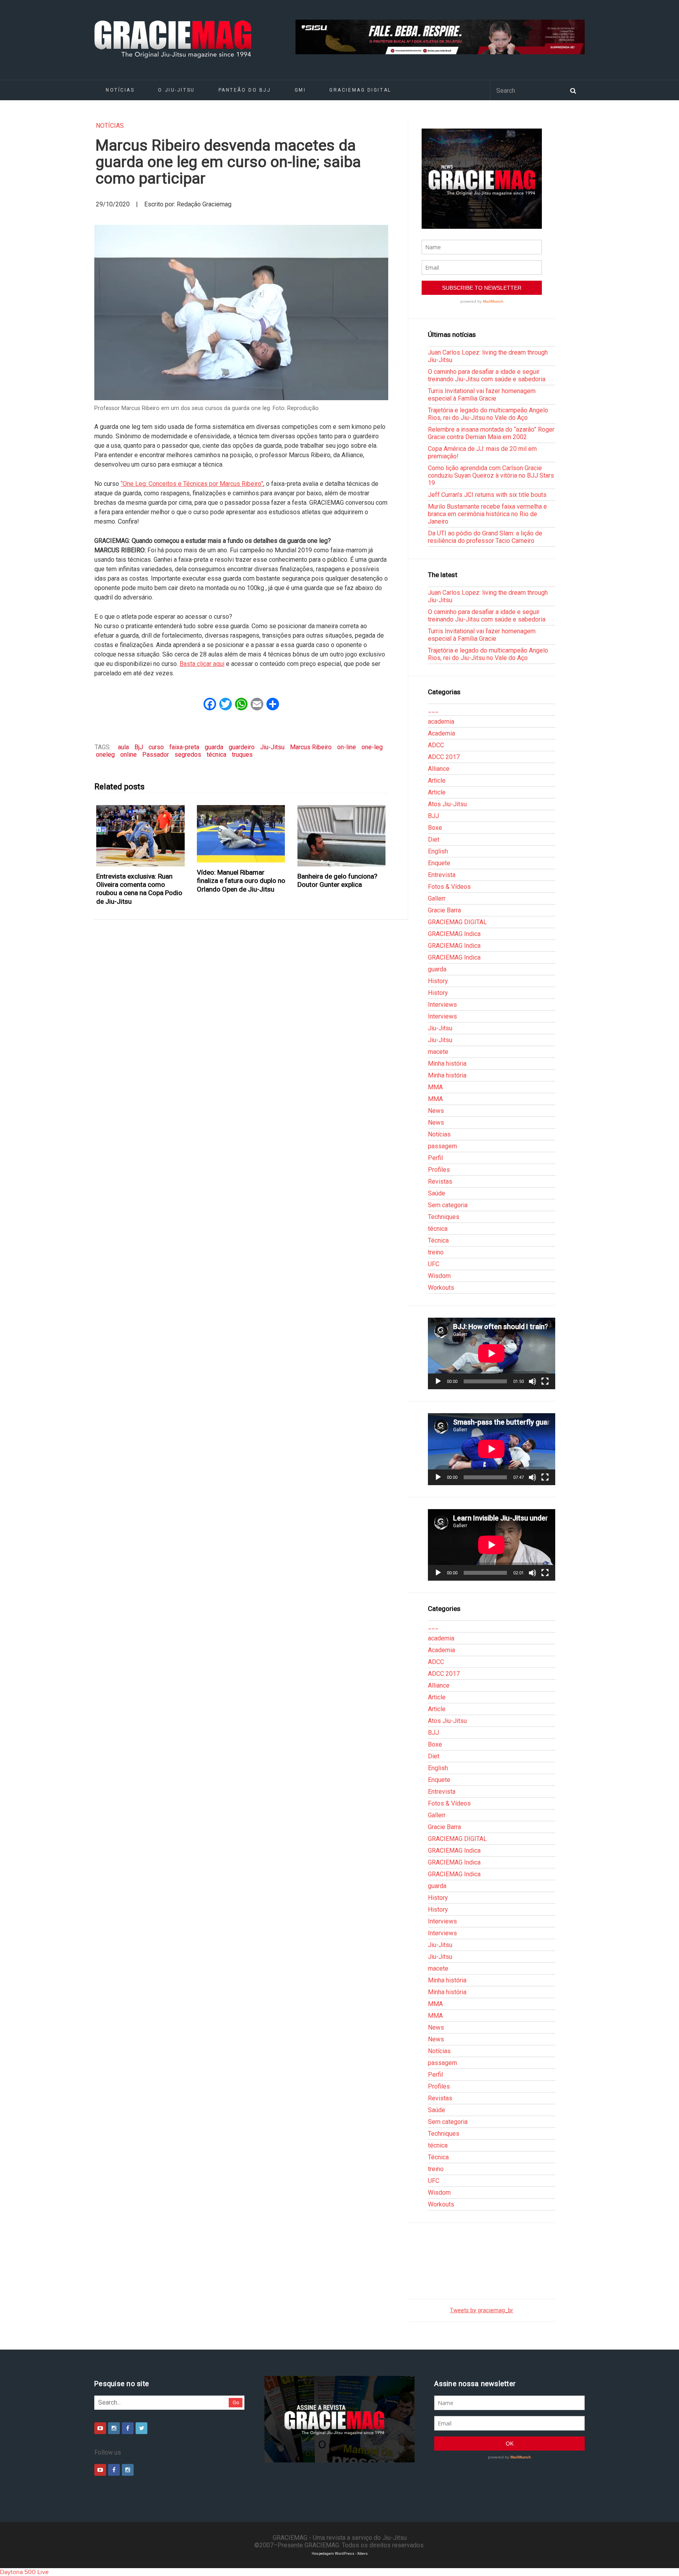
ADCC (436, 745)
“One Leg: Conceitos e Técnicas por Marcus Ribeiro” (192, 484)
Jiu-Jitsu (272, 747)
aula (123, 747)
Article (437, 781)
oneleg (105, 755)
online (128, 755)
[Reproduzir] (438, 1381)
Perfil (435, 1158)
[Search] (573, 90)
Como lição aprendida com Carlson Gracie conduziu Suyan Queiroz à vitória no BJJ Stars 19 (491, 475)
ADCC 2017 (444, 757)
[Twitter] (141, 2428)
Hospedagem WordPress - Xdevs (340, 2553)
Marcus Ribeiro (311, 747)
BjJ (139, 747)
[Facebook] (128, 2428)
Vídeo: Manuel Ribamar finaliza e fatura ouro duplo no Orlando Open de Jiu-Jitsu (241, 881)
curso (156, 747)
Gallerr (437, 898)
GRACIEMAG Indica (454, 934)
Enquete (439, 863)
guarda (214, 747)
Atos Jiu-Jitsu (447, 804)
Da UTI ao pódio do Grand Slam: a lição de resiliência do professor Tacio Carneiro (485, 537)
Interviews (442, 1005)
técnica (217, 755)
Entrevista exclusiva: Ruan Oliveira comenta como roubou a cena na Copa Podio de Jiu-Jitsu (139, 889)
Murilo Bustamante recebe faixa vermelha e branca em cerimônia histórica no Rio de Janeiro (487, 514)
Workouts (441, 1288)
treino (436, 1252)
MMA (435, 1087)
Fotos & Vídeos (449, 887)
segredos (188, 755)
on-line (347, 747)
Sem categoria (448, 1205)
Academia (441, 733)
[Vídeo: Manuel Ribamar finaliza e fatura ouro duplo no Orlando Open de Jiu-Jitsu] (241, 834)
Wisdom (439, 1276)
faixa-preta (184, 747)
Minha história (447, 1064)
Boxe (435, 828)
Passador (156, 755)
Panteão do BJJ (245, 90)
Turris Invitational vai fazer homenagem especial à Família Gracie (482, 395)
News (436, 1111)
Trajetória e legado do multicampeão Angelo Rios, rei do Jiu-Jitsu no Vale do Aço (488, 414)
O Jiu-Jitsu (176, 90)
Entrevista (442, 875)
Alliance (439, 769)
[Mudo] (532, 1381)
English (438, 851)
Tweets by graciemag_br (482, 2310)
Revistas (440, 1181)
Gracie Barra (444, 910)
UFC (434, 1264)
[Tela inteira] (545, 1381)
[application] (492, 1353)
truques (242, 755)
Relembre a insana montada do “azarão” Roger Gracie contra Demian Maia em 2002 (491, 433)
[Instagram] (114, 2428)
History (438, 981)
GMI (300, 90)
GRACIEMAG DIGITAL (360, 90)
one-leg (372, 747)
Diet (434, 839)
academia (441, 722)
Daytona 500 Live (24, 2572)
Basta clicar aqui (202, 664)
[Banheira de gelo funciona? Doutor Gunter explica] (342, 836)
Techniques (444, 1217)
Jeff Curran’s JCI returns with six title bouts (487, 495)
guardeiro (242, 747)
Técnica (438, 1240)
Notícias (120, 90)
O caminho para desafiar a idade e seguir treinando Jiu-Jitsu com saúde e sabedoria (487, 375)
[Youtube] (100, 2428)
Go (236, 2402)
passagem (442, 1146)
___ (433, 710)
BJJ (433, 816)
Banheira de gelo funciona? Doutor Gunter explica (337, 880)
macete (438, 1052)
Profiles (439, 1170)
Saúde (437, 1193)
